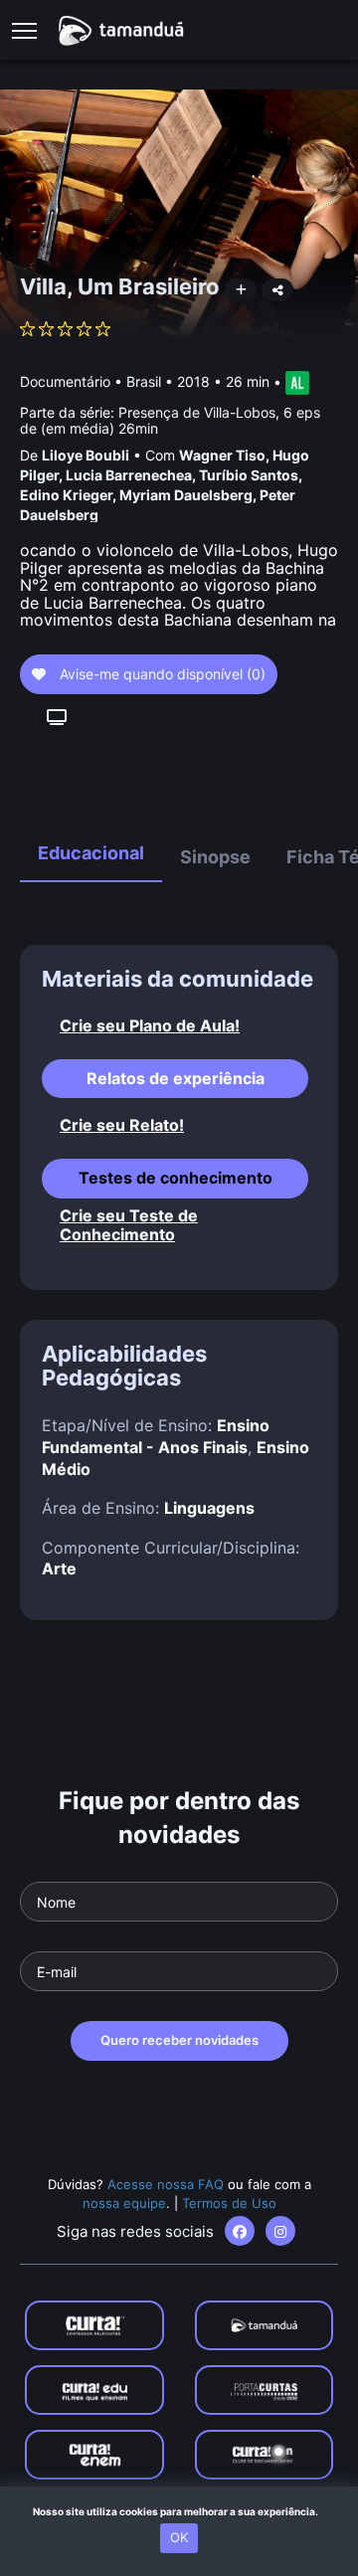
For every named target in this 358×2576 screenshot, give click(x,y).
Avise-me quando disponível (161, 674)
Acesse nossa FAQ (166, 2184)
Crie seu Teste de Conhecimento (129, 1225)
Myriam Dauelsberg (186, 495)
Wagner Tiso (222, 455)
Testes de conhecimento (176, 1178)
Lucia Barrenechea (129, 475)
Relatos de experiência (176, 1078)
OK (179, 2537)
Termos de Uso (229, 2203)
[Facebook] (240, 2231)
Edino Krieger (66, 495)
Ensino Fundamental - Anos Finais (156, 1436)
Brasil (144, 381)
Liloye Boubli (86, 455)
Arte (59, 1568)
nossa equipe (124, 2203)
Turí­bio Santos (249, 475)
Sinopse (215, 857)
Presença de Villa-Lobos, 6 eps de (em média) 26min (170, 420)
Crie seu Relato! (122, 1125)
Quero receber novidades (179, 2040)
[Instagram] (280, 2231)
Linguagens (209, 1508)
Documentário (65, 381)
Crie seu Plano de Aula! (150, 1026)
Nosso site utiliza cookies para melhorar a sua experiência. (179, 2511)
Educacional (91, 853)
